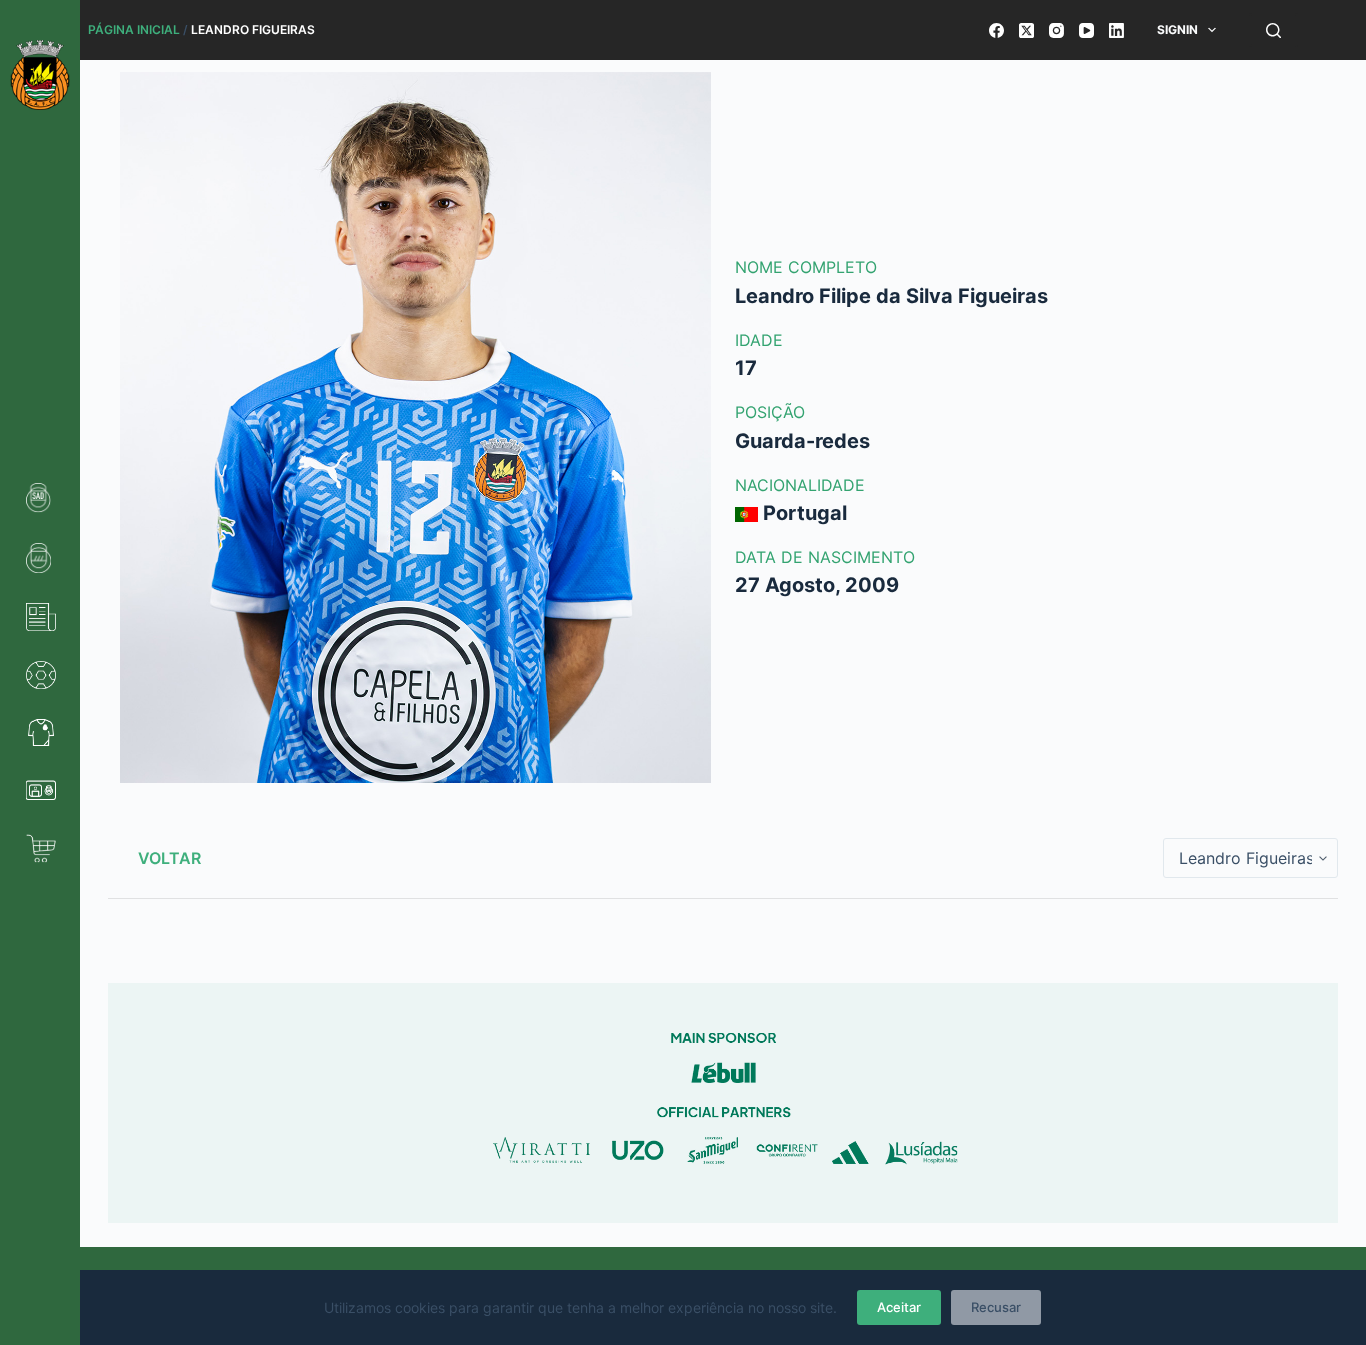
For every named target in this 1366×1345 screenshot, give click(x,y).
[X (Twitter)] (1026, 30)
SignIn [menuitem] (1177, 29)
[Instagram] (1056, 30)
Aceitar (899, 1307)
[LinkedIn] (1116, 30)
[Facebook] (996, 30)
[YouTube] (1086, 30)
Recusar (996, 1307)
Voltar (169, 858)
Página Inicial (134, 29)
